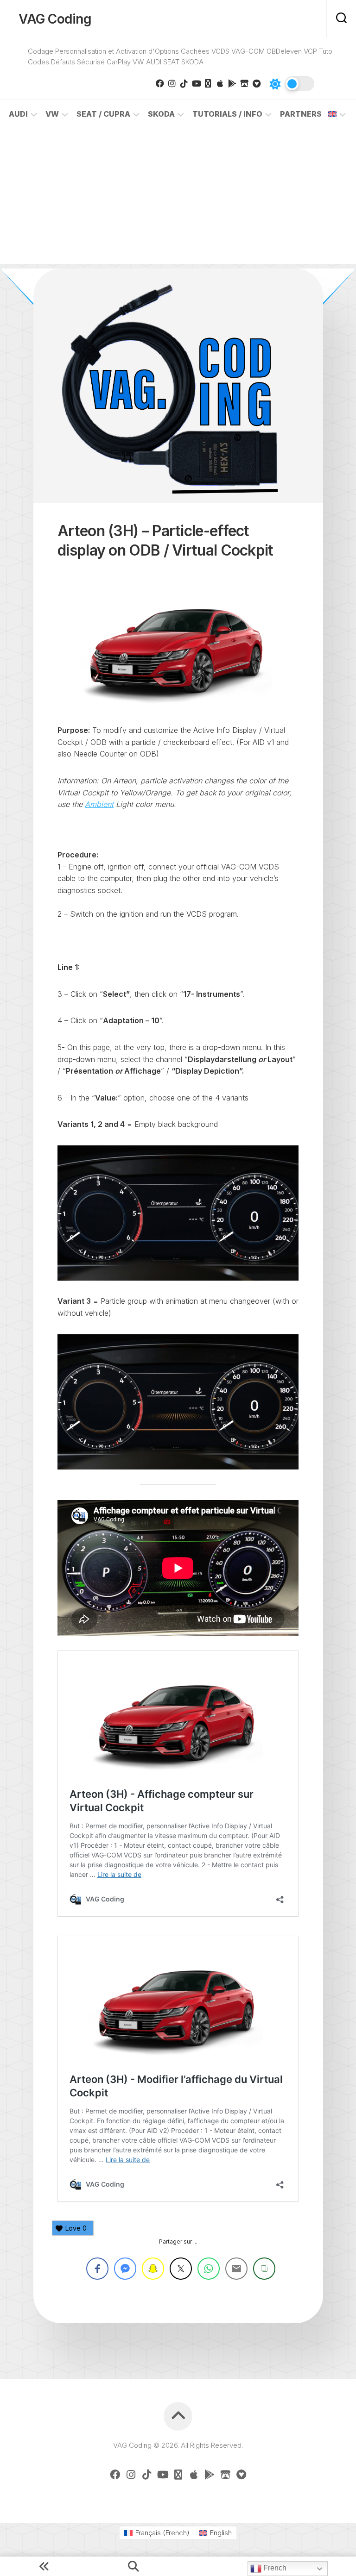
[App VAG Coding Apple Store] (220, 83)
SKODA (161, 114)
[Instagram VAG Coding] (172, 83)
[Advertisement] (178, 199)
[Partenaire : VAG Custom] (244, 83)
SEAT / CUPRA (103, 114)
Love (76, 2228)
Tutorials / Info (227, 114)
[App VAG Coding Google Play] (232, 83)
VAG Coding (55, 19)
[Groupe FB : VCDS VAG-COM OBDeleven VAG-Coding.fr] (160, 83)
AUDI (18, 114)
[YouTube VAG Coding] (196, 83)
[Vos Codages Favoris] (256, 83)
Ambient (99, 804)
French (274, 2568)
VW (52, 114)
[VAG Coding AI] (208, 83)
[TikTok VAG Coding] (184, 83)
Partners (301, 114)
